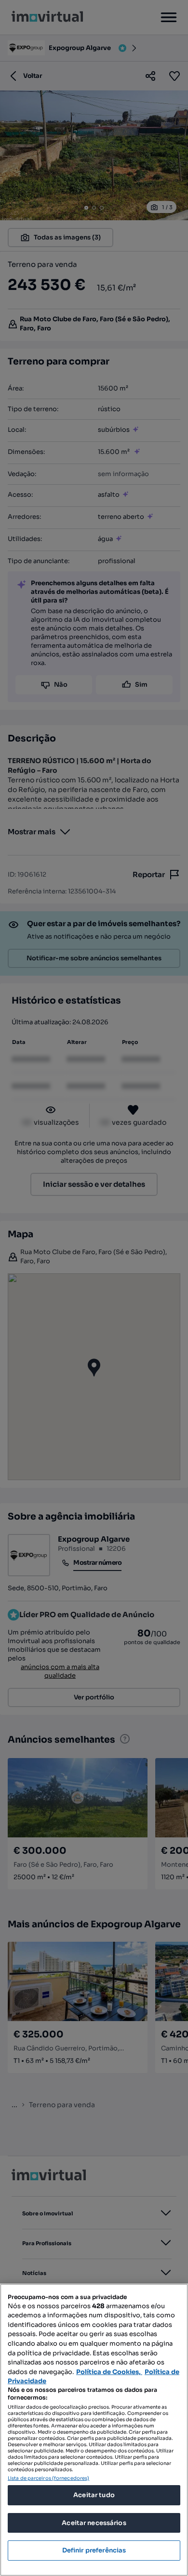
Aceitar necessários (94, 2523)
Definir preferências (94, 2550)
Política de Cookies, (109, 2372)
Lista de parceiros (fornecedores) (48, 2478)
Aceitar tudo (94, 2495)
